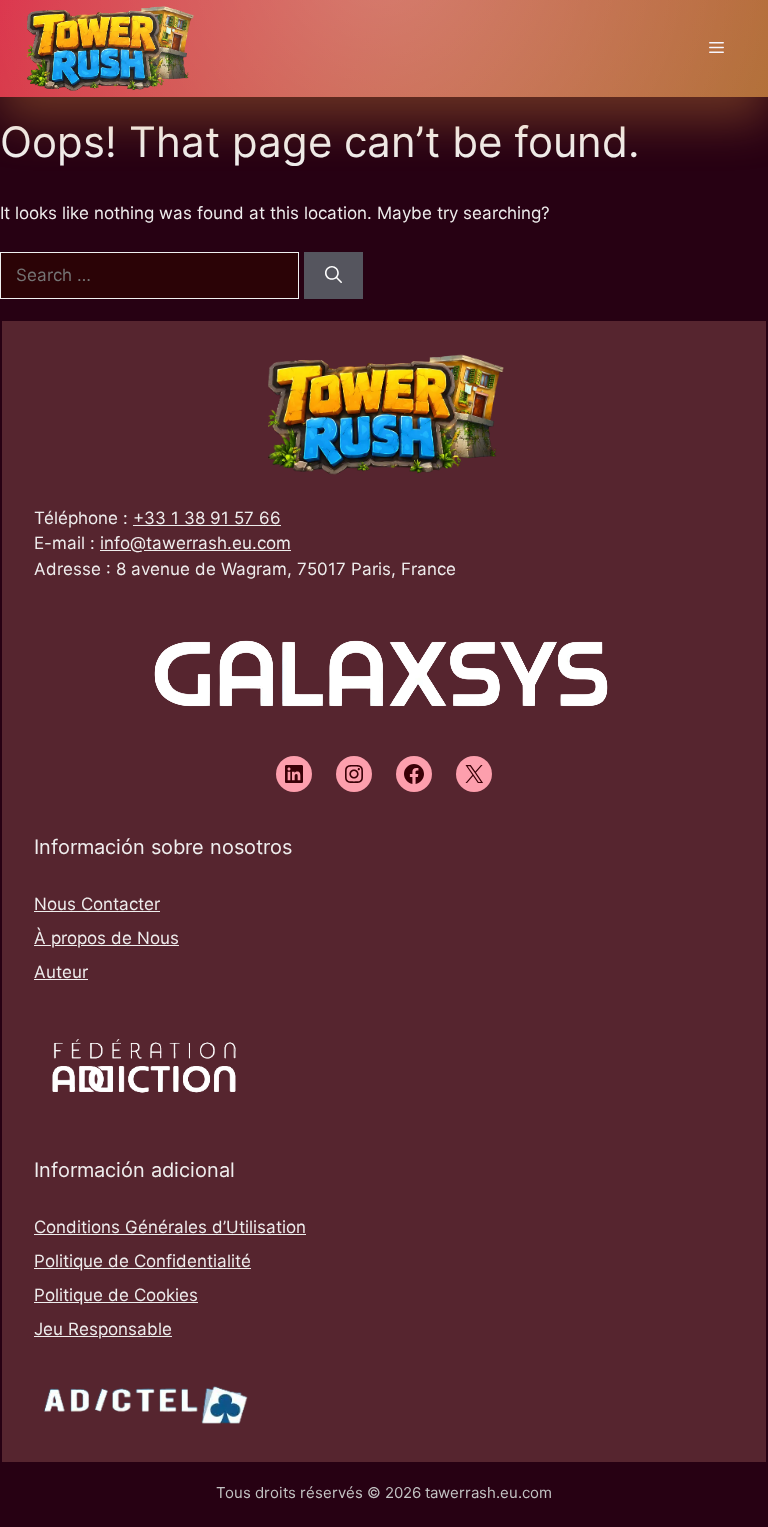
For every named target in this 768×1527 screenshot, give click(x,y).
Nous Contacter (97, 904)
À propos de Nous (106, 938)
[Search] (333, 276)
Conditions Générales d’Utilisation (170, 1227)
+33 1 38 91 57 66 (207, 518)
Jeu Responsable (103, 1329)
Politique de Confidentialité (142, 1261)
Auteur (61, 972)
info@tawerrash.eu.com (195, 543)
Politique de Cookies (116, 1295)
